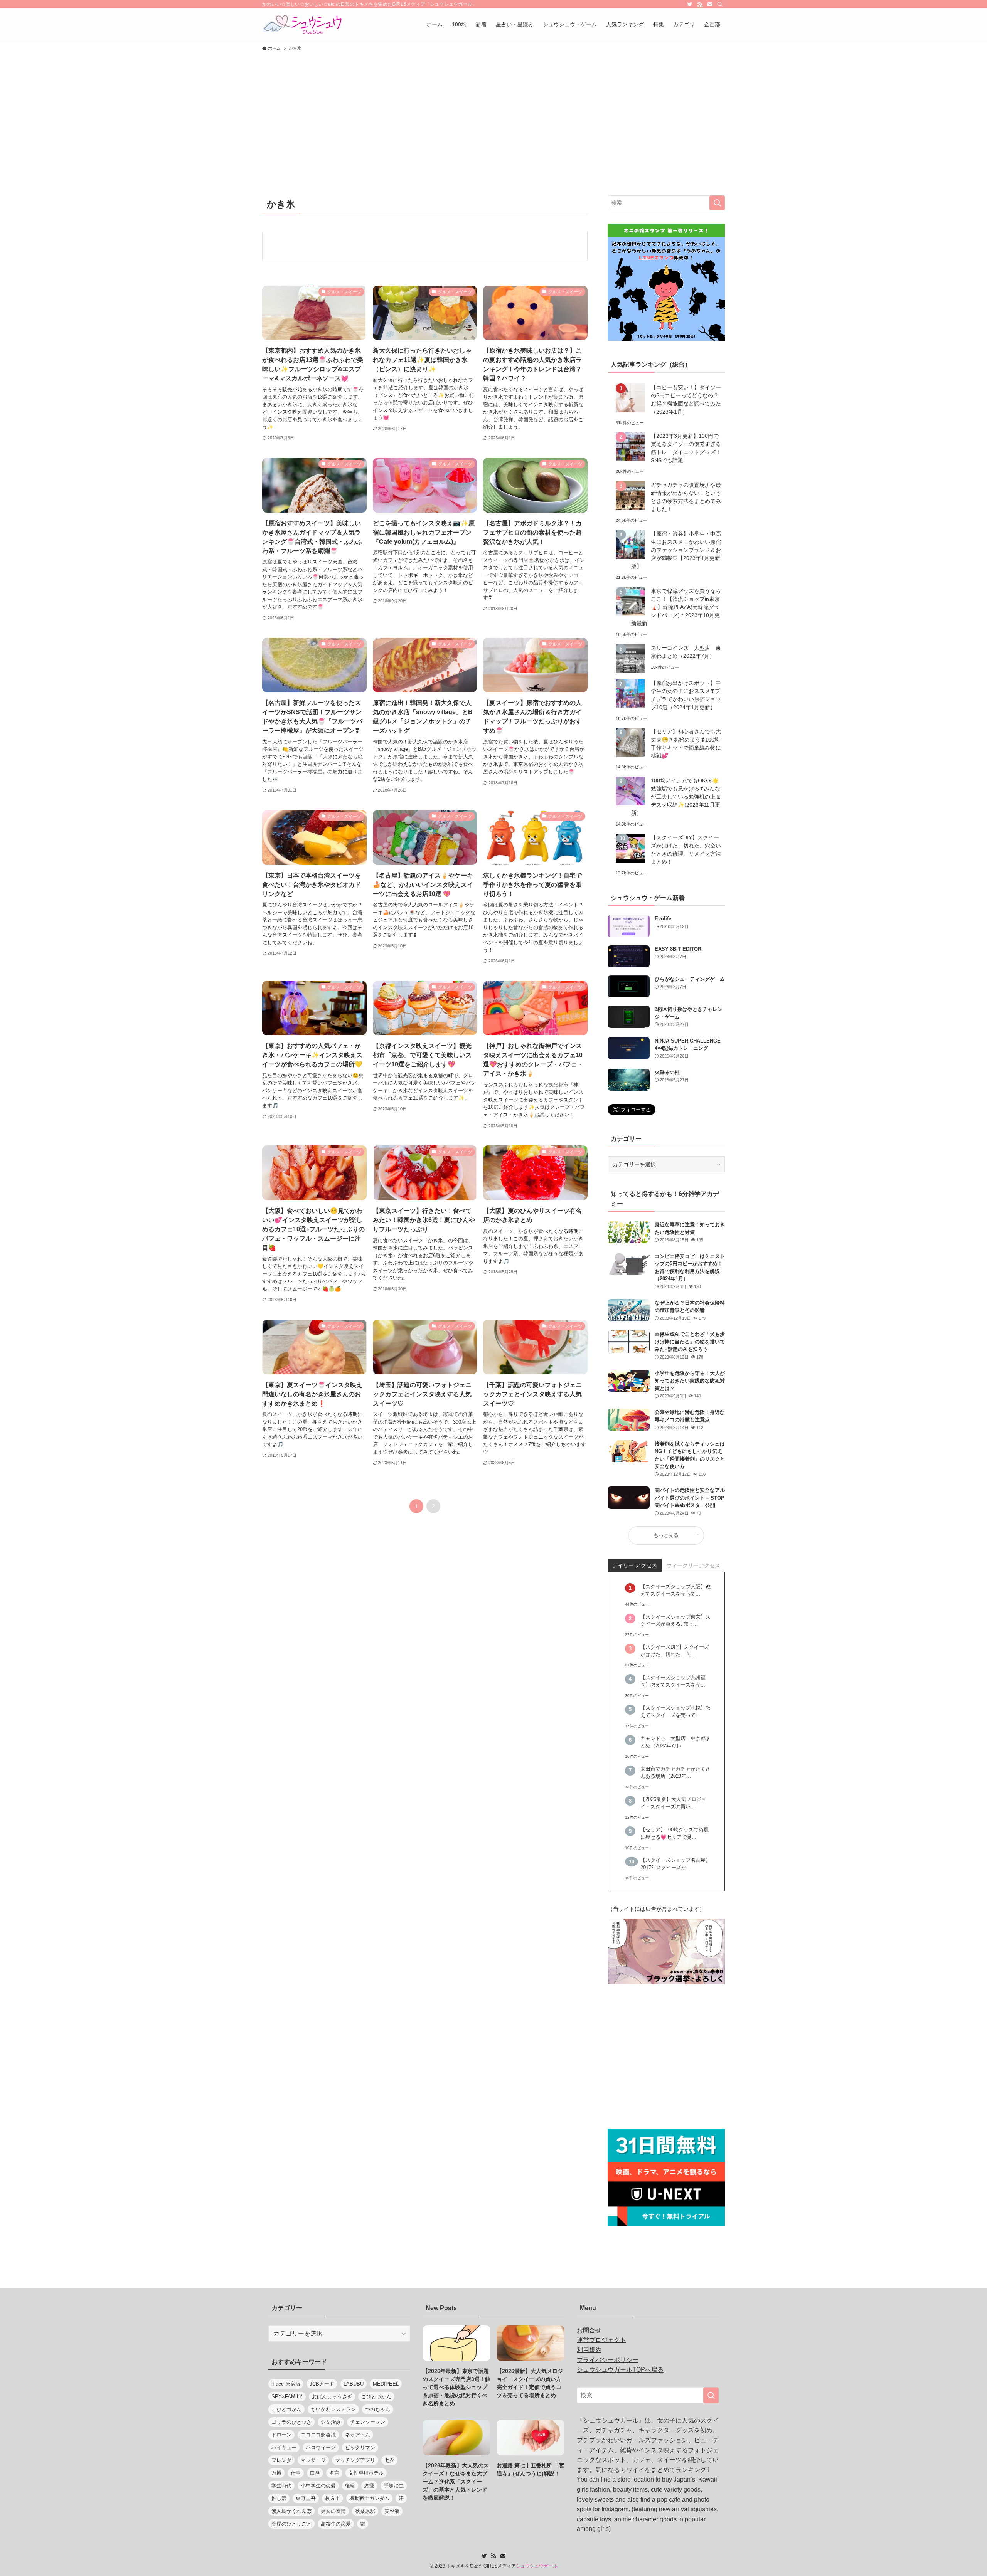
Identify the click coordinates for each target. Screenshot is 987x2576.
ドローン (281, 2435)
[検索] (720, 4)
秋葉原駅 (365, 2511)
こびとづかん (376, 2397)
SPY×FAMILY (287, 2397)
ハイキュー (284, 2447)
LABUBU (354, 2384)
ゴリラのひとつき (291, 2422)
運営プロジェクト (601, 2340)
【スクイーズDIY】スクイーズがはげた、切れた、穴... (675, 1651)
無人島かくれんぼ (291, 2511)
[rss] (700, 4)
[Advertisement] (493, 113)
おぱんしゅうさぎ (332, 2397)
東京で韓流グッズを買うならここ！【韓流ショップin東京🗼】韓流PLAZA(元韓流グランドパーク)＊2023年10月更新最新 (676, 607)
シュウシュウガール (537, 2566)
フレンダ (281, 2460)
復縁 (350, 2486)
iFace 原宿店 (286, 2384)
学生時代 (281, 2486)
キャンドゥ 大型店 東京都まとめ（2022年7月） (675, 1742)
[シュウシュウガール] (302, 24)
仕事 (296, 2473)
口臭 (315, 2473)
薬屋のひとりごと (291, 2524)
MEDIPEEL (386, 2384)
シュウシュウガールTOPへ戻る (620, 2370)
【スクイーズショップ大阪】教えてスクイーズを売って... (675, 1590)
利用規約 (589, 2350)
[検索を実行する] (717, 203)
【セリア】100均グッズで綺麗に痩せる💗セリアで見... (675, 1834)
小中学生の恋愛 (318, 2486)
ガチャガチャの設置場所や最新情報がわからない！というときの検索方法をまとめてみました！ (686, 497)
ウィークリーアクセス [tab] (693, 1565)
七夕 (389, 2460)
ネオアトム (358, 2435)
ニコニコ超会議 (318, 2435)
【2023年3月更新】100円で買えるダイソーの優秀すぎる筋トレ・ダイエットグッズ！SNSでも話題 (686, 448)
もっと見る (666, 1535)
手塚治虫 (394, 2486)
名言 (334, 2473)
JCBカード (322, 2384)
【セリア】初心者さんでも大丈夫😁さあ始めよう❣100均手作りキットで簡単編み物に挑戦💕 (686, 744)
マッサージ (313, 2460)
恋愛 (369, 2486)
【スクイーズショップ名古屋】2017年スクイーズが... (675, 1864)
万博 (276, 2473)
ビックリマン (360, 2447)
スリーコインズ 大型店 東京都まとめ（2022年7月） (686, 652)
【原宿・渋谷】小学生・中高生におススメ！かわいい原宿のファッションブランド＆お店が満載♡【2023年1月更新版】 (676, 550)
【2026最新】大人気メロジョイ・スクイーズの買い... (673, 1803)
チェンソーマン (368, 2422)
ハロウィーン (321, 2447)
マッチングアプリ (355, 2460)
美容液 (392, 2511)
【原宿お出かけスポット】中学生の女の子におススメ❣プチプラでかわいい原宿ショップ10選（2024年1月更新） (686, 695)
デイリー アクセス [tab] (635, 1565)
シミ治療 (331, 2422)
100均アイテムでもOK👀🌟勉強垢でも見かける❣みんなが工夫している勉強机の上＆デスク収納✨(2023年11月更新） (676, 797)
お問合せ (589, 2330)
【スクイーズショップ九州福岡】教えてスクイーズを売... (673, 1681)
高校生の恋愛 (336, 2524)
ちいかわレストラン (333, 2409)
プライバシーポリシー (608, 2360)
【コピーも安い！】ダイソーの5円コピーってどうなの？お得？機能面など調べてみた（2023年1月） (686, 399)
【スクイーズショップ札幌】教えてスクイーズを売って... (675, 1712)
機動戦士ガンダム (369, 2498)
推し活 (279, 2498)
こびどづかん (286, 2409)
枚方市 (333, 2498)
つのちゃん (378, 2409)
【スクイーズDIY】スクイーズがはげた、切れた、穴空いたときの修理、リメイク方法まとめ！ (686, 850)
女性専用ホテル (366, 2473)
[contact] (710, 4)
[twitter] (690, 4)
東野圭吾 (306, 2498)
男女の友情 (333, 2511)
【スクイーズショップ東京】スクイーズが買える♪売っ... (675, 1621)
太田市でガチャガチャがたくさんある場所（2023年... (675, 1773)
